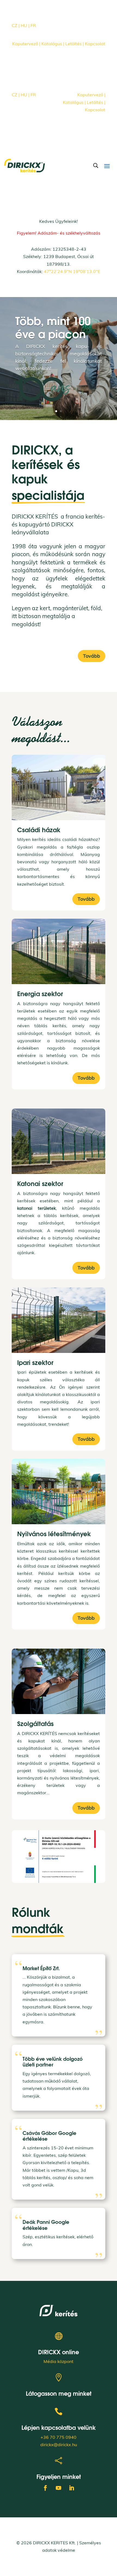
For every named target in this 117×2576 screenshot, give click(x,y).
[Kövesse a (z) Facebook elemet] (48, 34)
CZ (15, 25)
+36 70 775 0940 (59, 2437)
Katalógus (52, 44)
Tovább (92, 656)
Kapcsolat (95, 44)
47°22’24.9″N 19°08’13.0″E (72, 271)
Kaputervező (26, 44)
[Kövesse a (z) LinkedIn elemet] (69, 34)
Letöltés (72, 44)
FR (33, 25)
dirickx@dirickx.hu (59, 2445)
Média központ (59, 2361)
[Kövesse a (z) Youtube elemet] (59, 34)
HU (25, 25)
